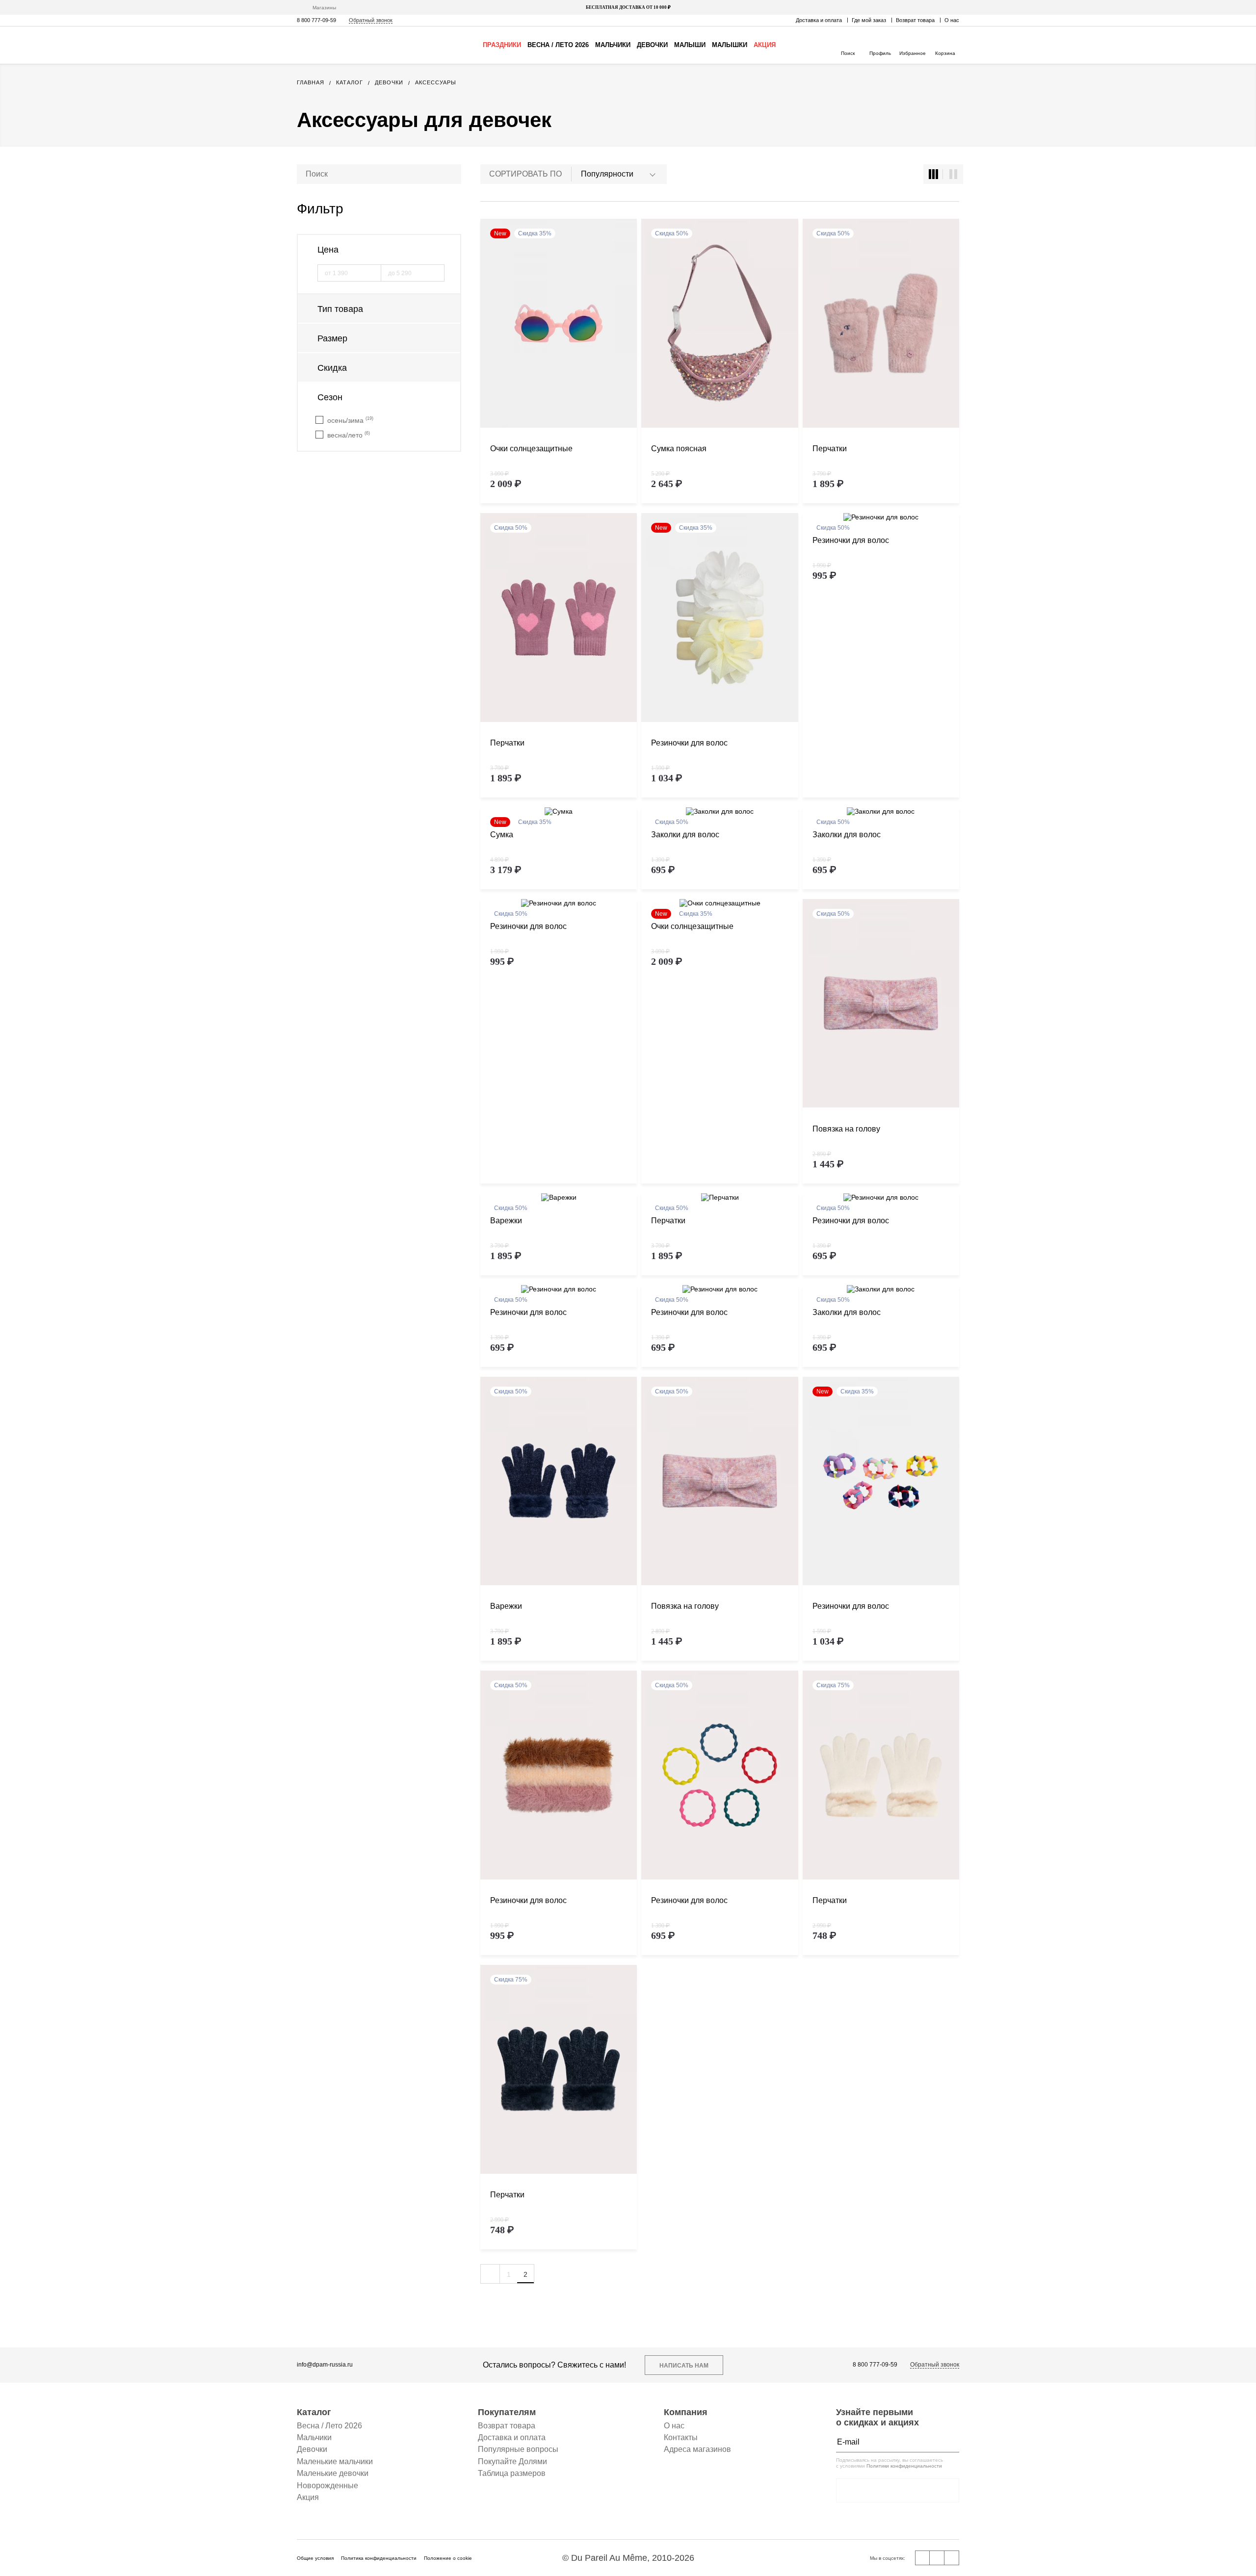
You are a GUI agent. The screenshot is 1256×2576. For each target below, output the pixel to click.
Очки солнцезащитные (531, 449)
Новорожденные (327, 2486)
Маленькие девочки (333, 2473)
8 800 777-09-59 (316, 20)
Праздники (502, 45)
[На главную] (339, 45)
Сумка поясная (679, 449)
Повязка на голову (846, 1129)
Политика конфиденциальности (379, 2558)
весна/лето (349, 435)
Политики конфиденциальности (904, 2466)
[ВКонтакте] (922, 2558)
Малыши (690, 45)
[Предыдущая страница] (490, 2274)
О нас (952, 20)
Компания (686, 2412)
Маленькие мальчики (335, 2461)
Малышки (730, 45)
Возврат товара (915, 20)
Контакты (681, 2437)
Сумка (502, 835)
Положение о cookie (448, 2558)
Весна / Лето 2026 (558, 45)
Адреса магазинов (697, 2449)
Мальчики (613, 45)
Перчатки (830, 449)
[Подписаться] (949, 2442)
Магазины (324, 8)
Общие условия (315, 2558)
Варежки (506, 1221)
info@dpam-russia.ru (325, 2365)
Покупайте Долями (512, 2461)
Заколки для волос (685, 835)
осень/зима (350, 420)
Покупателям (507, 2412)
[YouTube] (937, 2558)
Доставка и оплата (819, 20)
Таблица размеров (512, 2473)
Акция (765, 45)
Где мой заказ (869, 20)
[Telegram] (952, 2558)
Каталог (314, 2412)
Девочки (652, 45)
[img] (559, 324)
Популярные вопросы (518, 2449)
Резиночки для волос (689, 743)
